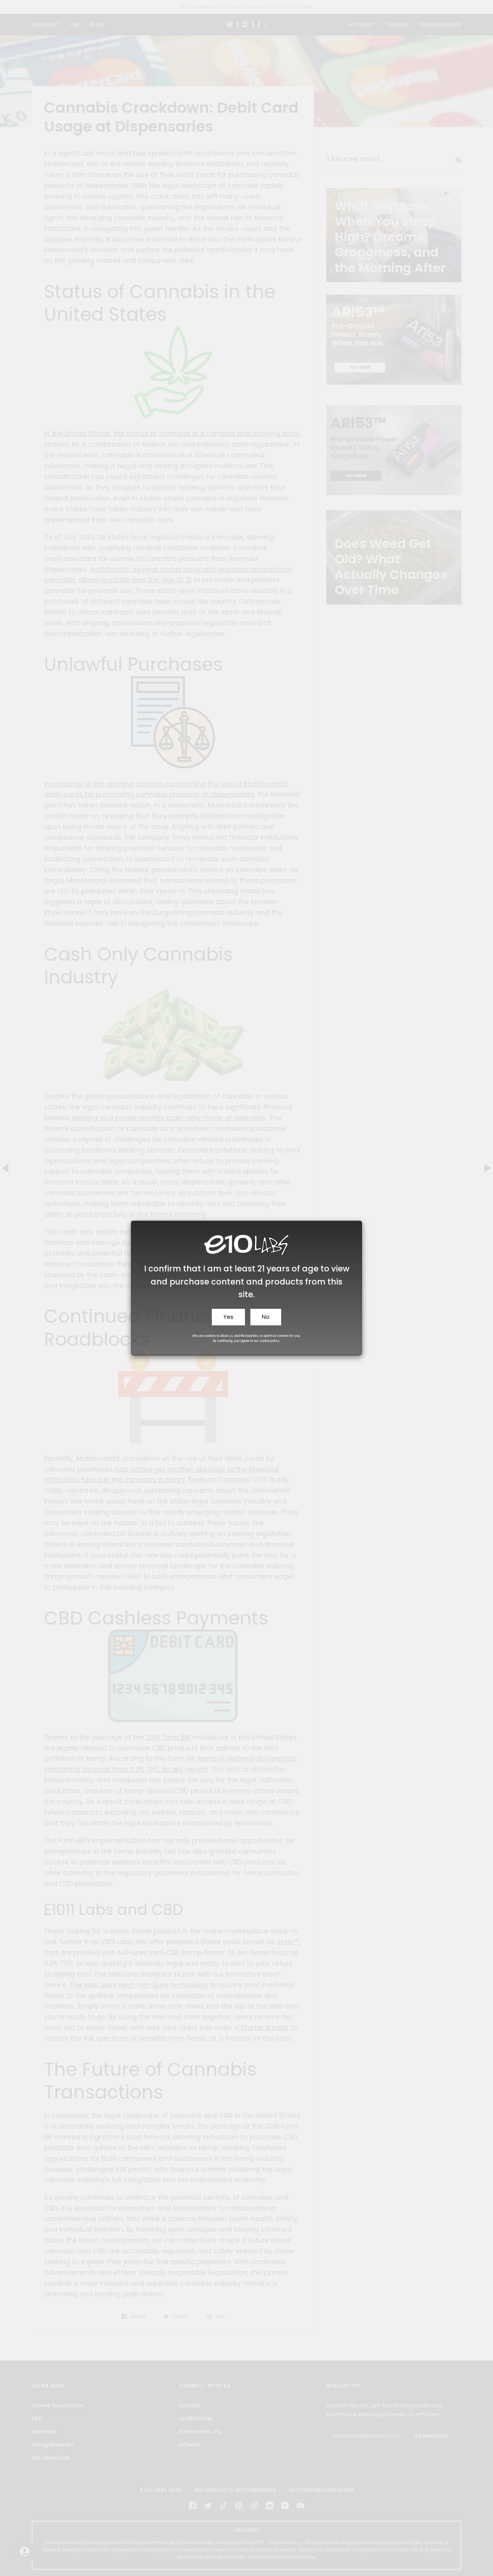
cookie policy (270, 1341)
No (266, 1317)
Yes (228, 1317)
